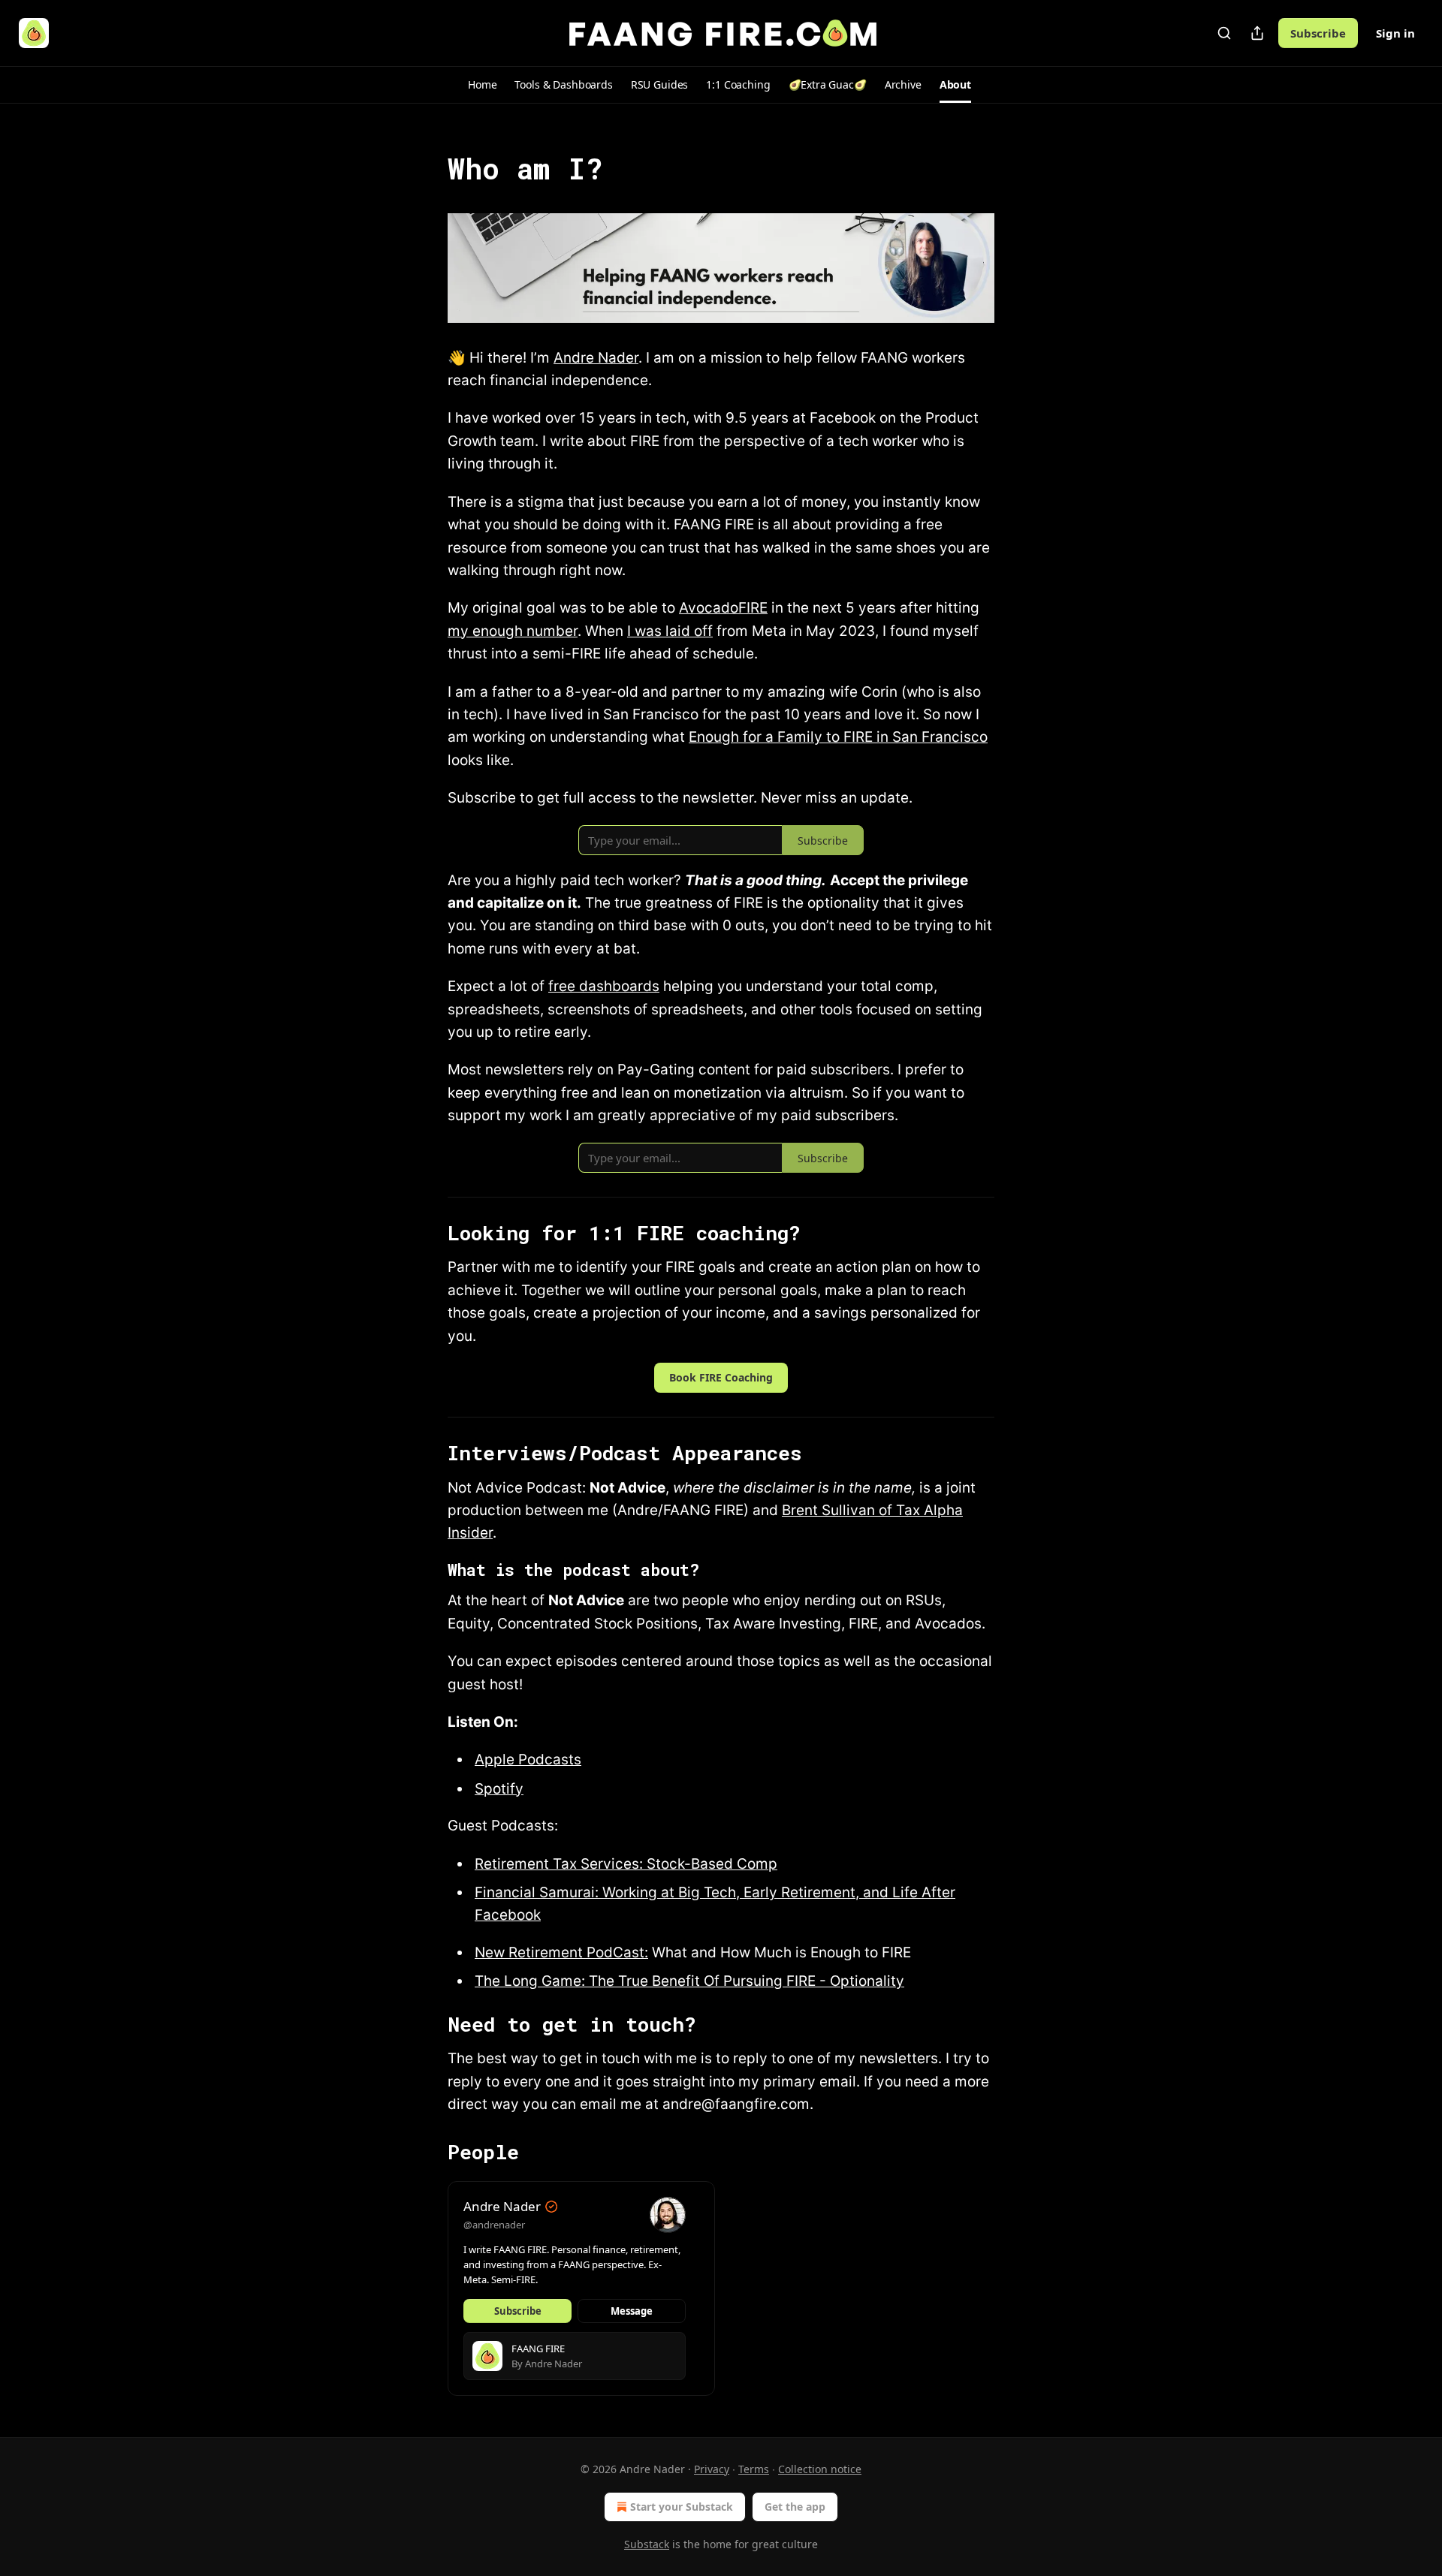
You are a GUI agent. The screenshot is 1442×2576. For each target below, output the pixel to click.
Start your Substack (682, 2507)
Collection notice (820, 2469)
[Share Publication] (1257, 33)
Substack (647, 2544)
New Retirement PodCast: (561, 1952)
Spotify (499, 1789)
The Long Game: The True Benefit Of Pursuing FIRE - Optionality (689, 1981)
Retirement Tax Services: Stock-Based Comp (626, 1864)
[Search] (1224, 33)
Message (632, 2311)
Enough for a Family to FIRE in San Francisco (838, 737)
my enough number (513, 631)
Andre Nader (596, 358)
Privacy (712, 2469)
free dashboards (604, 986)
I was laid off (670, 631)
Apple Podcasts (528, 1760)
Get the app (795, 2507)
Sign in (1395, 33)
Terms (754, 2469)
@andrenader (494, 2225)
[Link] (427, 168)
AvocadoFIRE (723, 608)
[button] (482, 85)
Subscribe (1318, 33)
